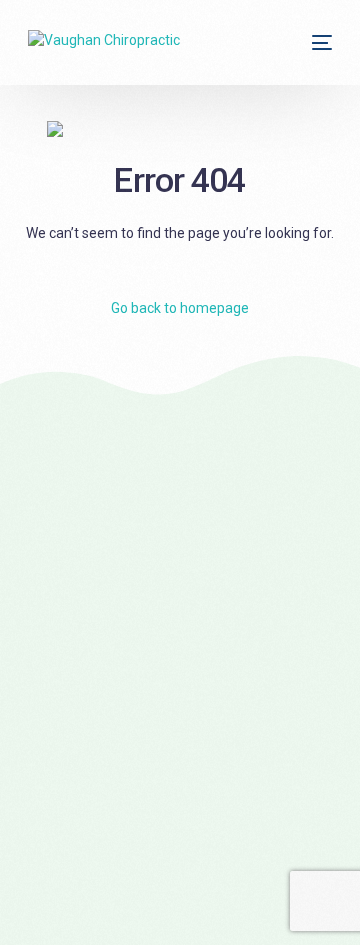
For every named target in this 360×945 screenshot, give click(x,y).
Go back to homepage (180, 308)
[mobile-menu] (319, 42)
